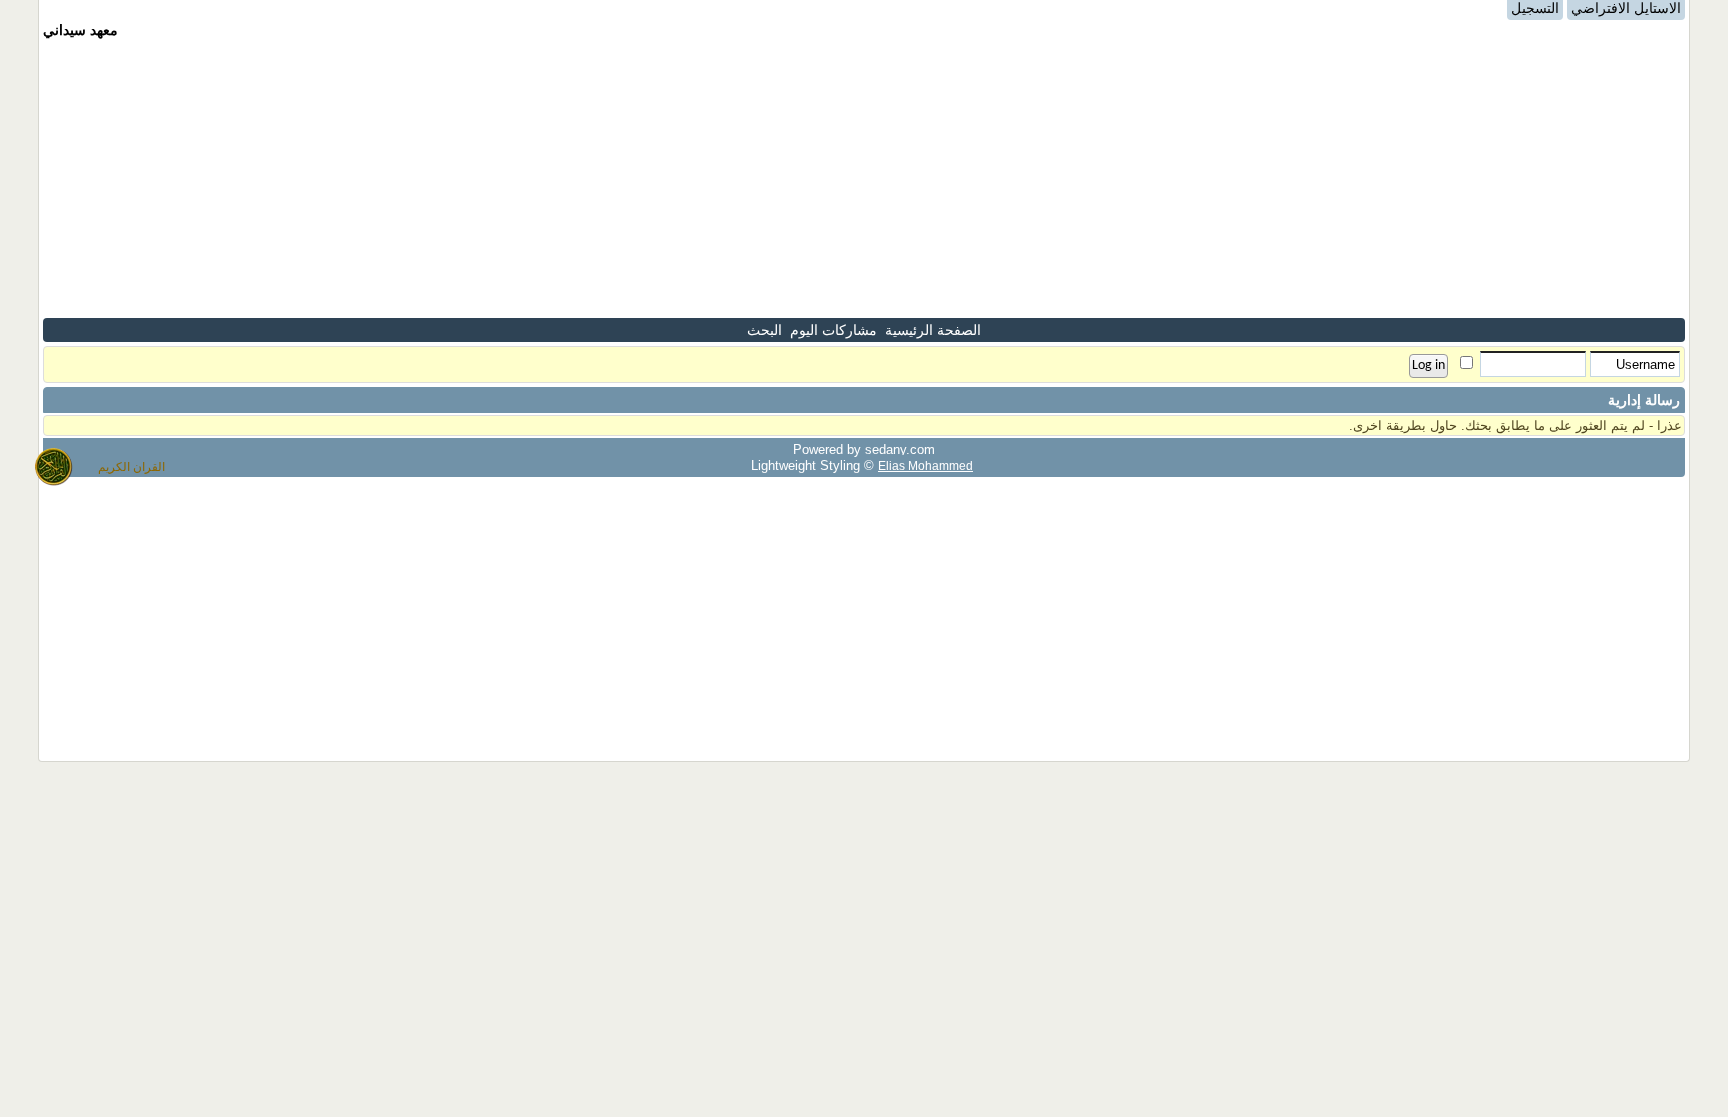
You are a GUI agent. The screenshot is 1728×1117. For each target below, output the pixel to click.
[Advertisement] (864, 178)
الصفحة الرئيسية (933, 330)
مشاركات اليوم (833, 330)
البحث (764, 330)
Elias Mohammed (925, 465)
